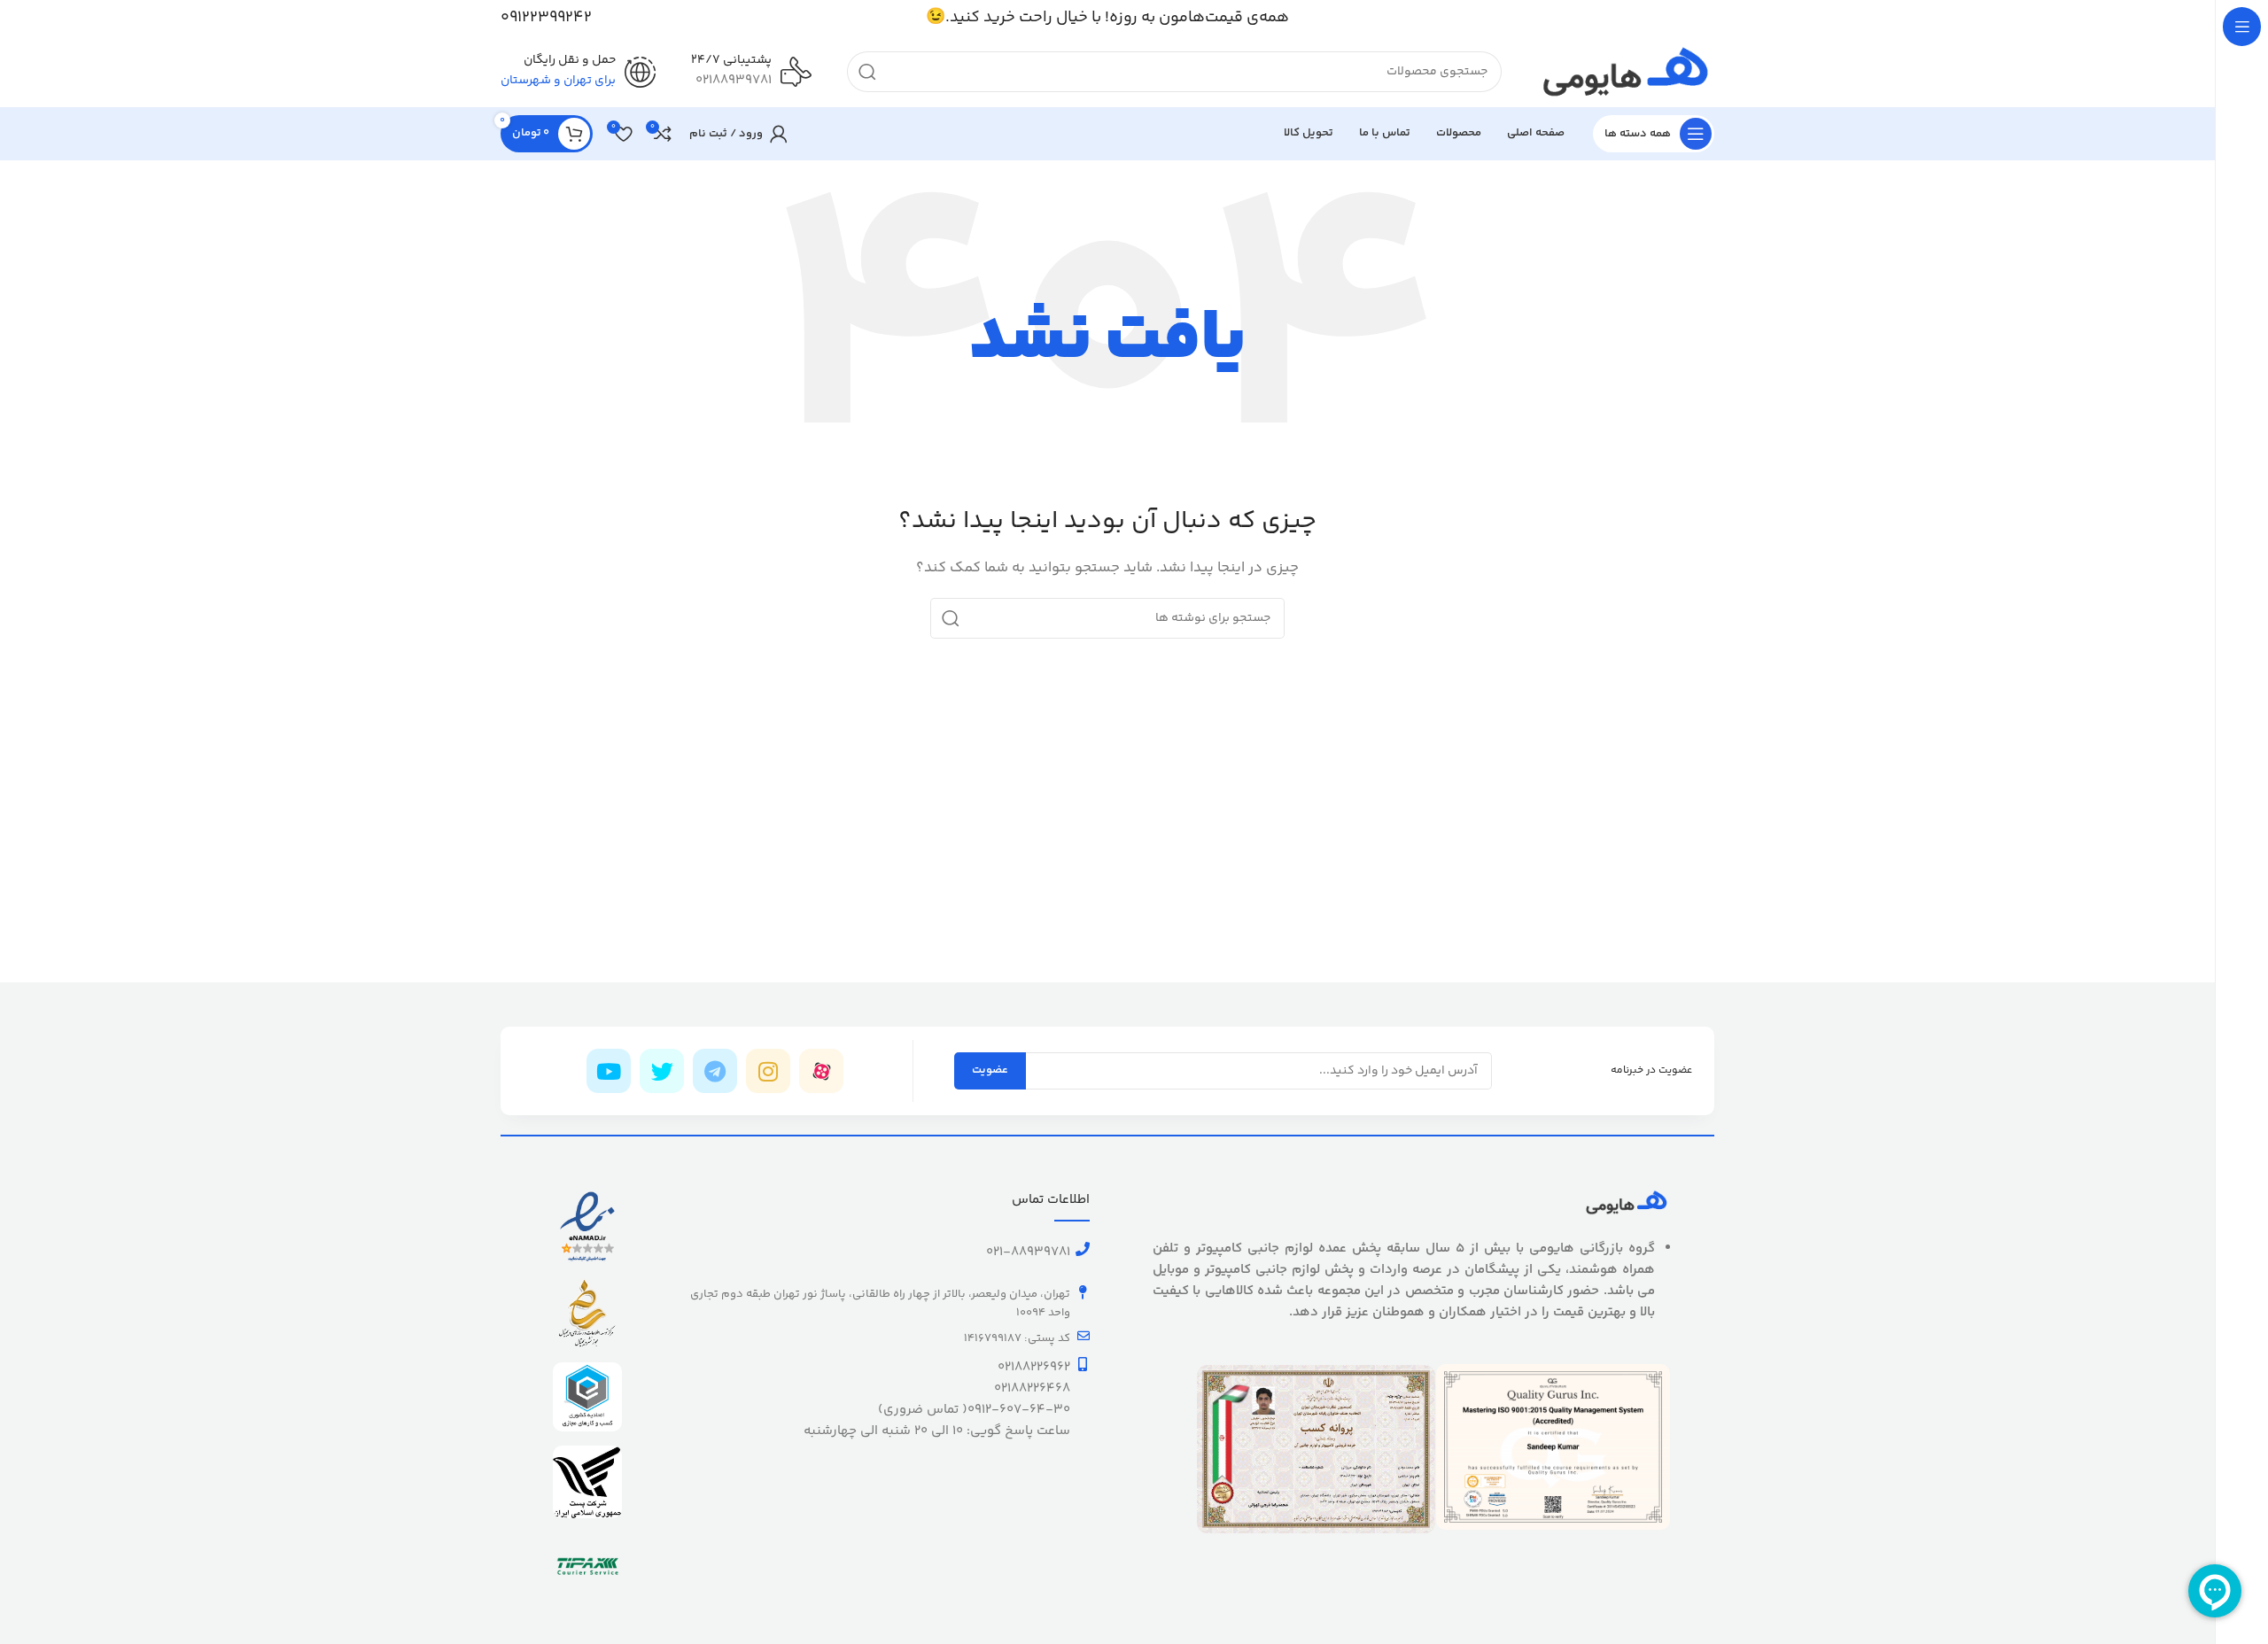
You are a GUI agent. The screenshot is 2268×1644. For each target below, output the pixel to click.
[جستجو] (867, 72)
